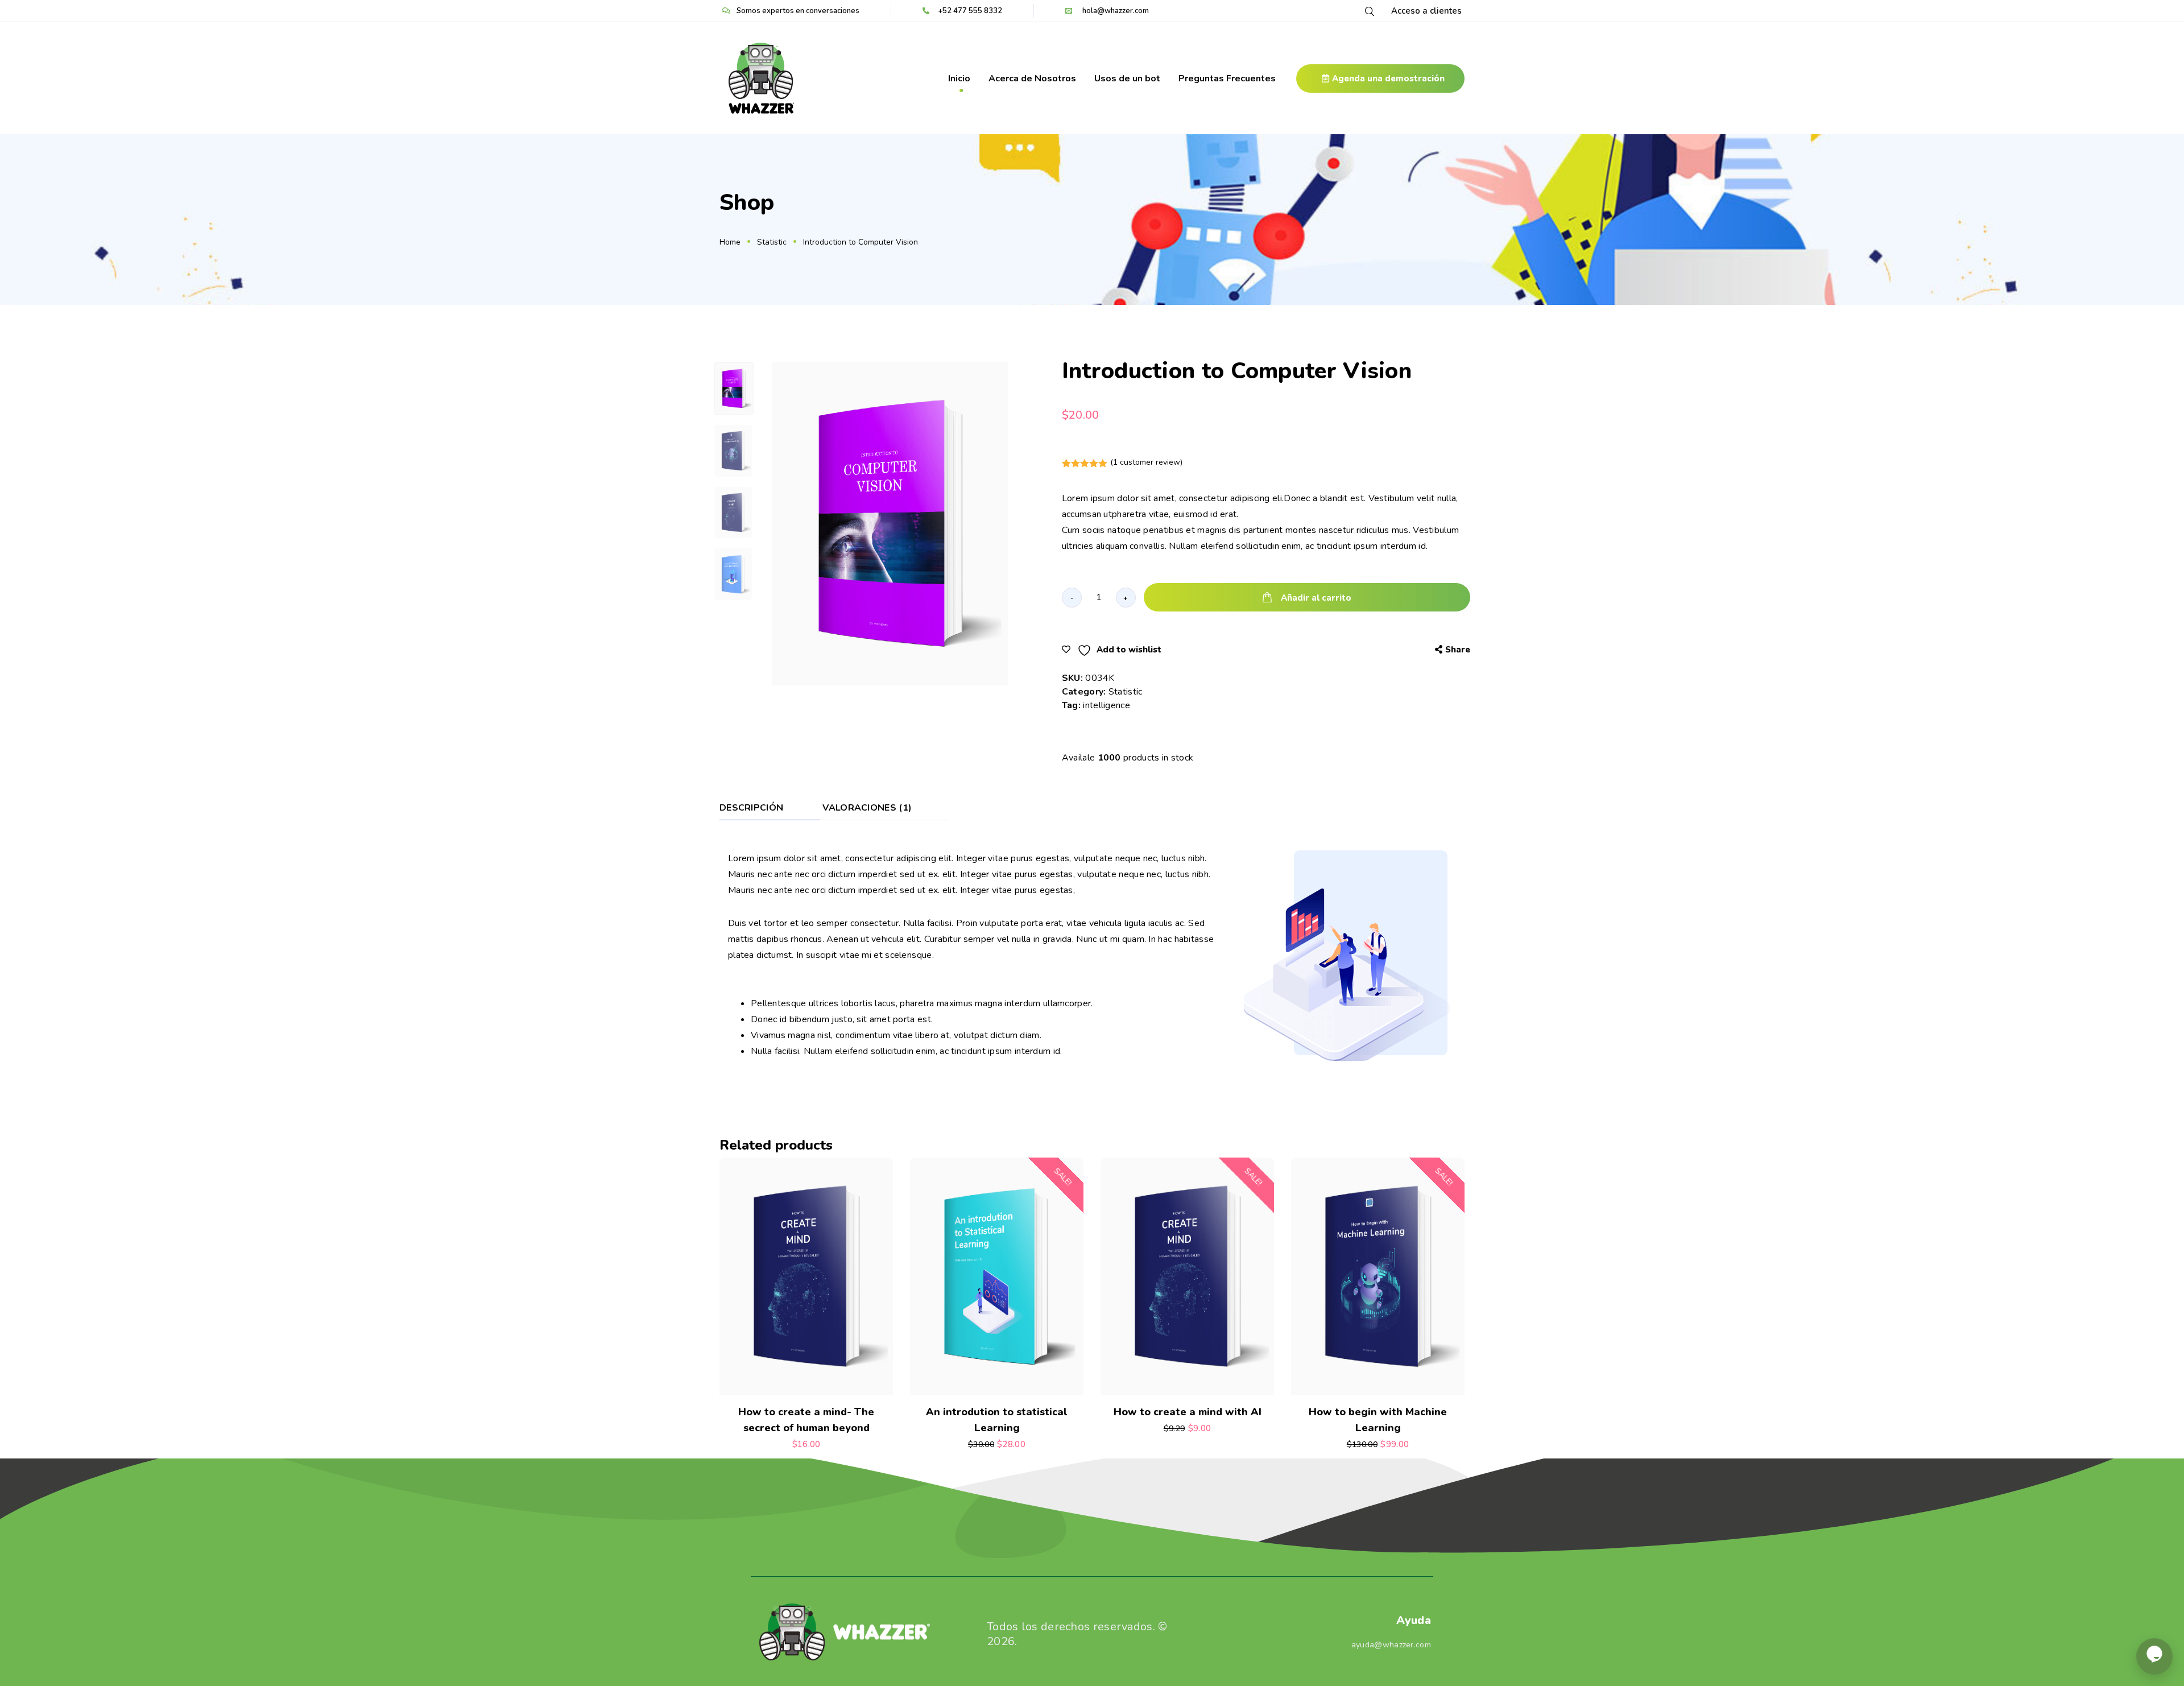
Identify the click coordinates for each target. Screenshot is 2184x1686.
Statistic (1126, 692)
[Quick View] (773, 1383)
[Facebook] (1344, 649)
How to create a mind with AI (1188, 1412)
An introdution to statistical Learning (997, 1420)
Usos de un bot (1127, 78)
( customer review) (1146, 462)
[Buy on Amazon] (1187, 1383)
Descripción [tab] (751, 809)
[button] (1380, 78)
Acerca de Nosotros (1032, 78)
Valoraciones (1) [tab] (867, 809)
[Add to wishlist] (840, 1383)
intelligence (1107, 705)
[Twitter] (1366, 649)
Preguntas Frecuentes (1227, 78)
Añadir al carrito (1316, 598)
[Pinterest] (1388, 649)
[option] (890, 524)
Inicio (959, 78)
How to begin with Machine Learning (1378, 1420)
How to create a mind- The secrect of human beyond (806, 1420)
